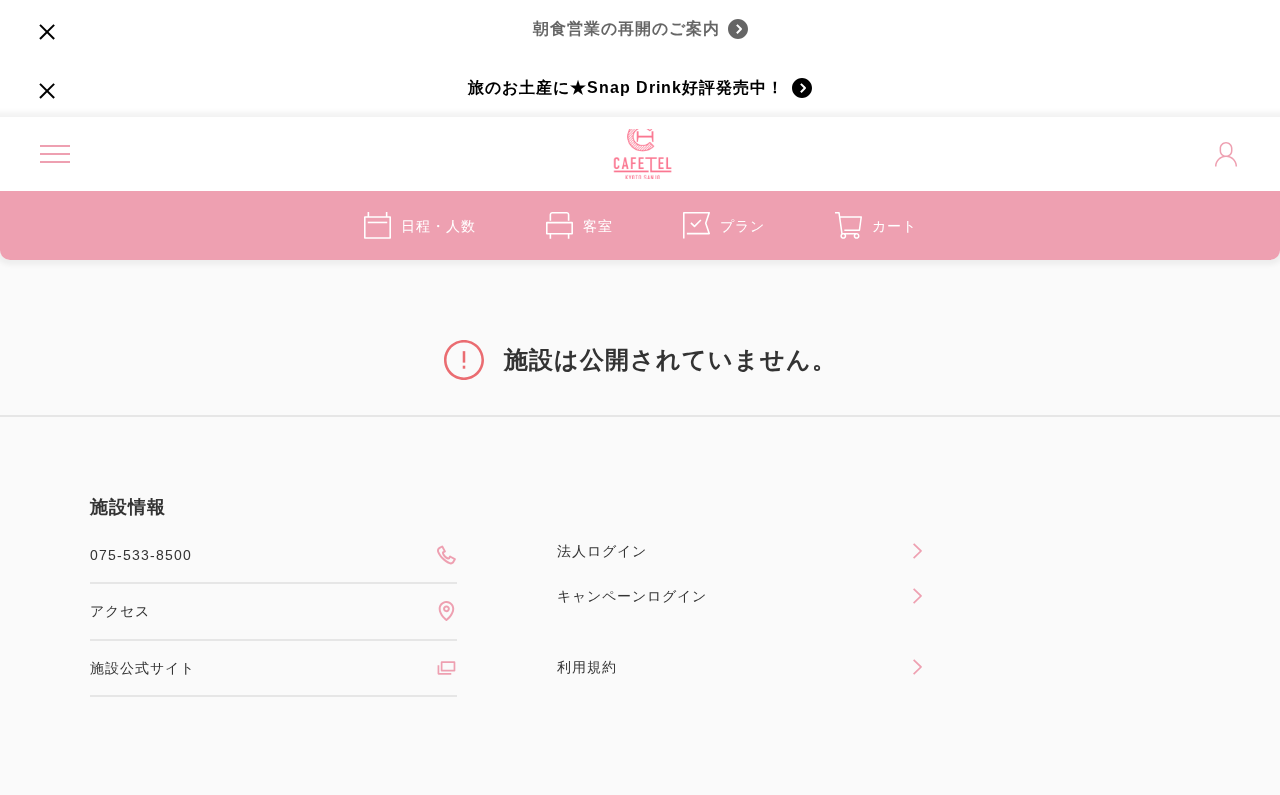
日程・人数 (438, 226)
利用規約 (587, 667)
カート (894, 226)
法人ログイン (602, 551)
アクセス (120, 611)
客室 (598, 226)
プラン (742, 226)
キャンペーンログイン (632, 596)
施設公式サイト (142, 668)
